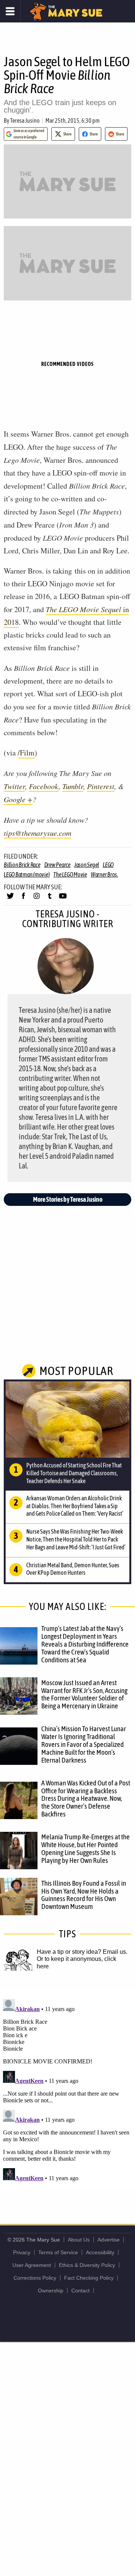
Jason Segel (87, 865)
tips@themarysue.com (37, 833)
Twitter (14, 786)
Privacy (22, 2252)
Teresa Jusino (25, 120)
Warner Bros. (104, 874)
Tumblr (73, 786)
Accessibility (100, 2252)
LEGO (108, 865)
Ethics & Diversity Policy (87, 2265)
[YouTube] (63, 899)
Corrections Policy (35, 2278)
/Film (26, 753)
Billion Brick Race (22, 865)
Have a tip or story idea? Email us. (82, 1952)
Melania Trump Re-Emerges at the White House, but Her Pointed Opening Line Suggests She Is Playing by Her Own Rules (85, 1848)
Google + (18, 799)
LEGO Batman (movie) (27, 874)
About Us (79, 2240)
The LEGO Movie (70, 874)
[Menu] (10, 11)
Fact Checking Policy (89, 2278)
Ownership (51, 2291)
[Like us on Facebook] (23, 899)
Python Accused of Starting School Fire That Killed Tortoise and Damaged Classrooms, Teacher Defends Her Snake (74, 1473)
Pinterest (101, 786)
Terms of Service (58, 2252)
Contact (80, 2291)
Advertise (109, 2240)
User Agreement (32, 2265)
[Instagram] (37, 899)
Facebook (44, 786)
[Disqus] (67, 2090)
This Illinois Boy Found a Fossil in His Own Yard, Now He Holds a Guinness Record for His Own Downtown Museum (84, 1895)
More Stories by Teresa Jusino (68, 1199)
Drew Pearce (57, 865)
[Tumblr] (50, 899)
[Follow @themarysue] (10, 899)
